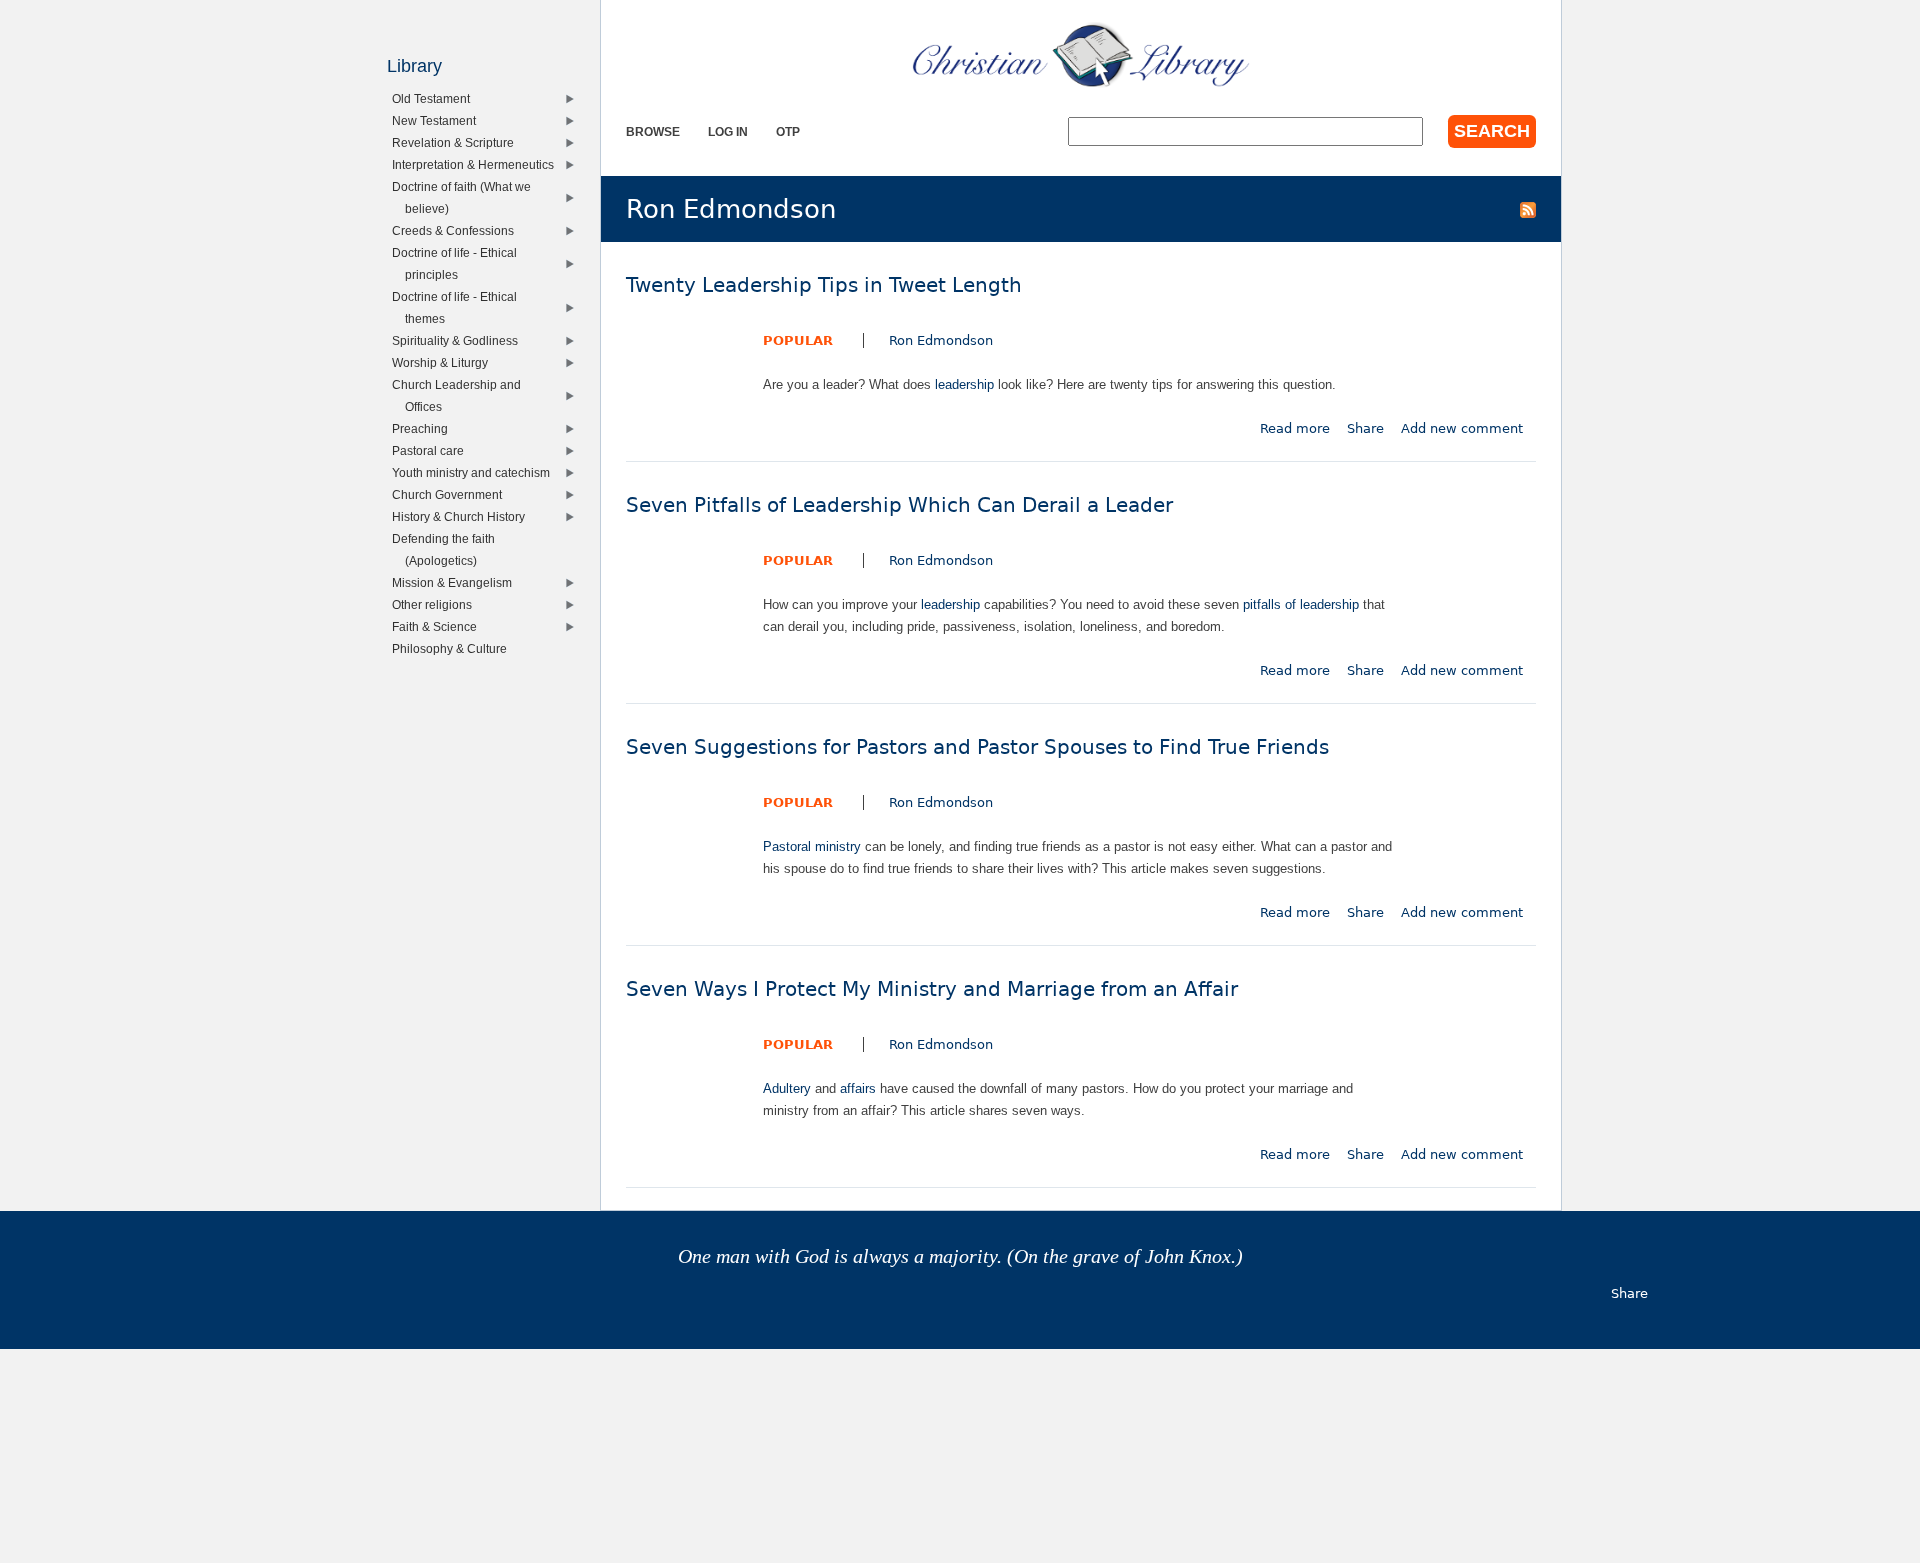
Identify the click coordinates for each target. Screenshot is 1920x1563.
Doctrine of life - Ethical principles (459, 263)
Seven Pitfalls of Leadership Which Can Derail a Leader (899, 505)
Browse (653, 131)
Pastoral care (432, 450)
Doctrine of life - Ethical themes (459, 307)
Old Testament (435, 98)
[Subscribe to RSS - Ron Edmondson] (1528, 209)
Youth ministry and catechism (475, 472)
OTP (788, 131)
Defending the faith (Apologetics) (448, 549)
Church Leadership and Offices (461, 395)
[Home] (1081, 55)
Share (1365, 428)
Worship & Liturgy (444, 362)
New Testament (438, 120)
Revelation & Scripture (457, 142)
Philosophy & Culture (454, 648)
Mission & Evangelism (456, 582)
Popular (798, 340)
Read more (1295, 428)
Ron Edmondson (941, 340)
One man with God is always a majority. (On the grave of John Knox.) (960, 1256)
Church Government (451, 494)
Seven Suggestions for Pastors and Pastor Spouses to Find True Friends (977, 747)
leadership (964, 384)
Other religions (436, 604)
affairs (858, 1088)
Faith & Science (439, 626)
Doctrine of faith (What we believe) (466, 197)
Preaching (424, 428)
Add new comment (1462, 428)
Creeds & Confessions (457, 230)
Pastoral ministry (812, 846)
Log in (728, 131)
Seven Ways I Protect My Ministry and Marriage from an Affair (932, 989)
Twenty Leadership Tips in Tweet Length (824, 285)
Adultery (787, 1088)
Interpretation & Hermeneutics (477, 164)
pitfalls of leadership (1301, 604)
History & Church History (463, 516)
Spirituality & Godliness (459, 340)
